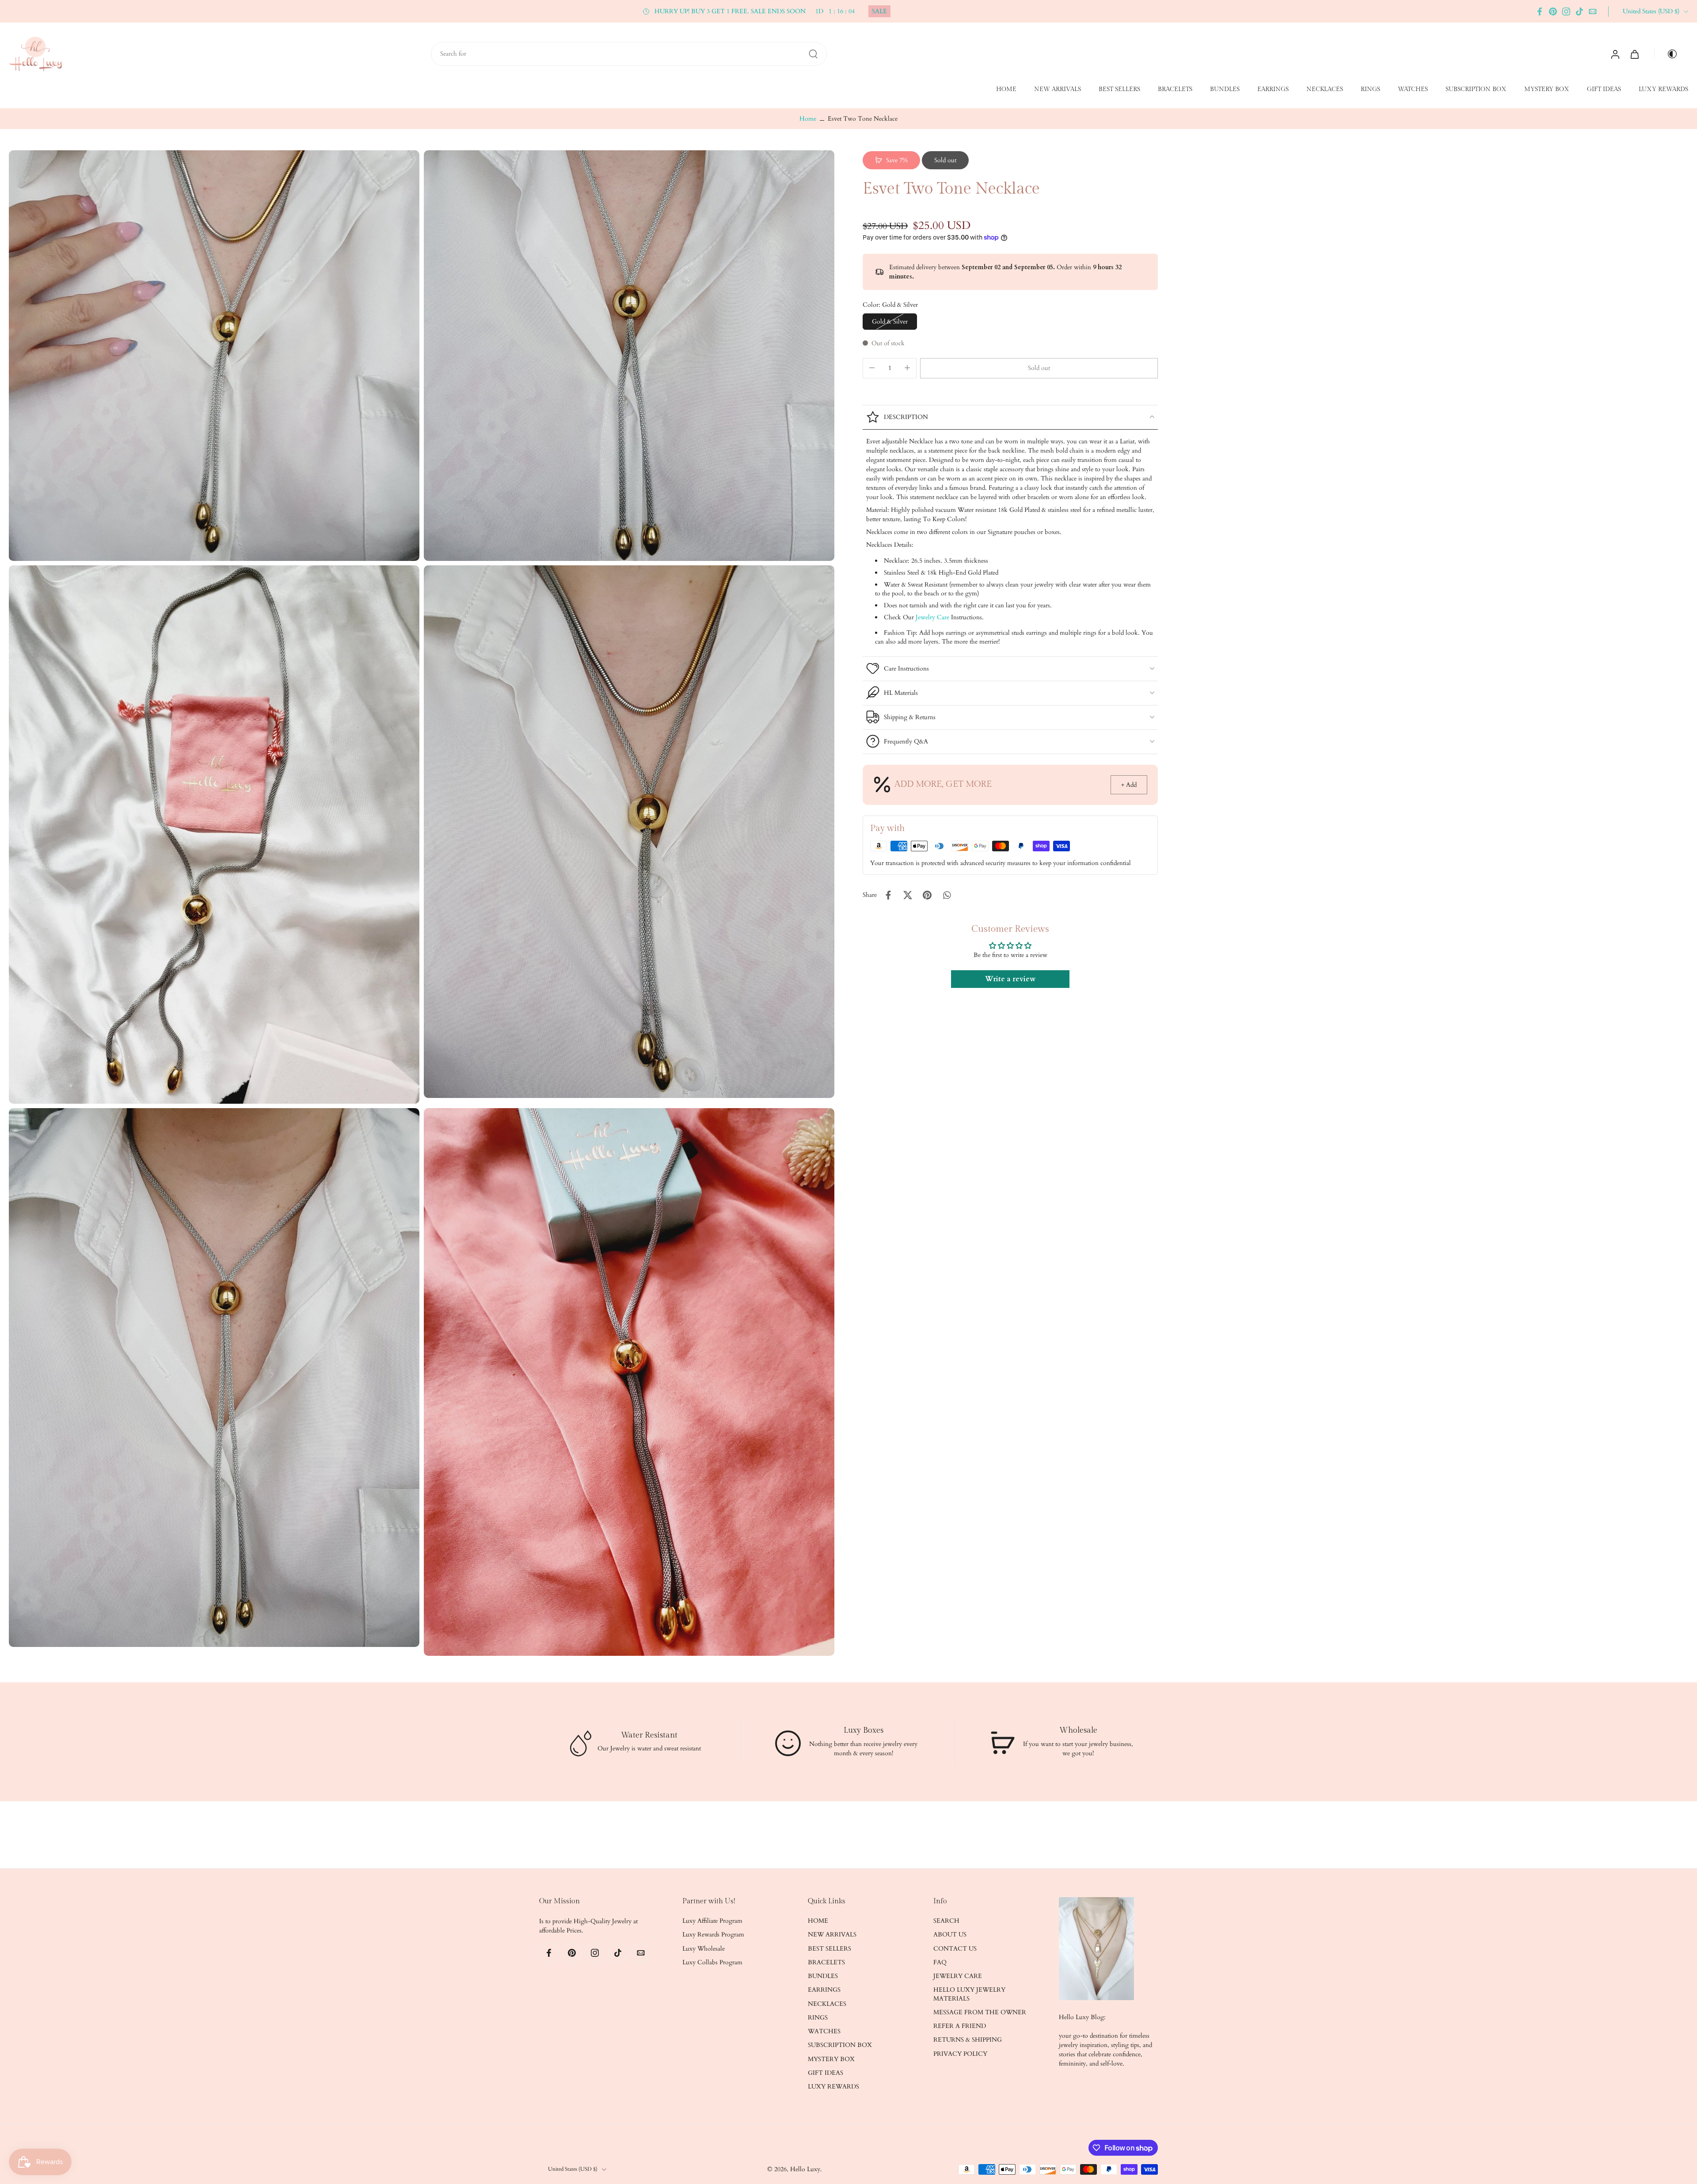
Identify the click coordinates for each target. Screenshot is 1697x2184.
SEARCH (946, 1921)
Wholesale (1078, 1730)
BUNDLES (1225, 89)
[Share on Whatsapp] (947, 895)
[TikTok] (1579, 11)
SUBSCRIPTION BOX (1476, 89)
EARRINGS (1273, 89)
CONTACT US (955, 1948)
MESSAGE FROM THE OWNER (980, 2012)
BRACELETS (1175, 89)
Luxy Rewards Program (713, 1934)
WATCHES (1413, 89)
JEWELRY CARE (958, 1976)
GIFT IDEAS (1604, 89)
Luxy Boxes (864, 1730)
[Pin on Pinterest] (927, 895)
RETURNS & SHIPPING (968, 2040)
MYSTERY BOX (1547, 89)
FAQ (940, 1962)
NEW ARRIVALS (1058, 89)
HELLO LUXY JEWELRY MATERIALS (969, 1994)
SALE (879, 11)
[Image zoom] (214, 356)
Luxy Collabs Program (712, 1962)
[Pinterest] (1553, 11)
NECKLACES (1325, 89)
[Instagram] (1566, 11)
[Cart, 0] (1635, 54)
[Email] (1593, 11)
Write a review (1010, 979)
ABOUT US (950, 1934)
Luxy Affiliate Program (712, 1921)
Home (808, 119)
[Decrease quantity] (872, 368)
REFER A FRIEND (960, 2026)
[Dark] (1669, 54)
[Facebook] (1540, 11)
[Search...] (813, 54)
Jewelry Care (932, 617)
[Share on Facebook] (888, 895)
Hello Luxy (805, 2169)
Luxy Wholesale (704, 1948)
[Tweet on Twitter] (908, 895)
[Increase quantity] (907, 368)
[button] (1039, 368)
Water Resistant (649, 1735)
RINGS (1370, 89)
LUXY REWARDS (1663, 89)
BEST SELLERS (1119, 89)
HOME (1006, 89)
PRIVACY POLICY (960, 2053)
